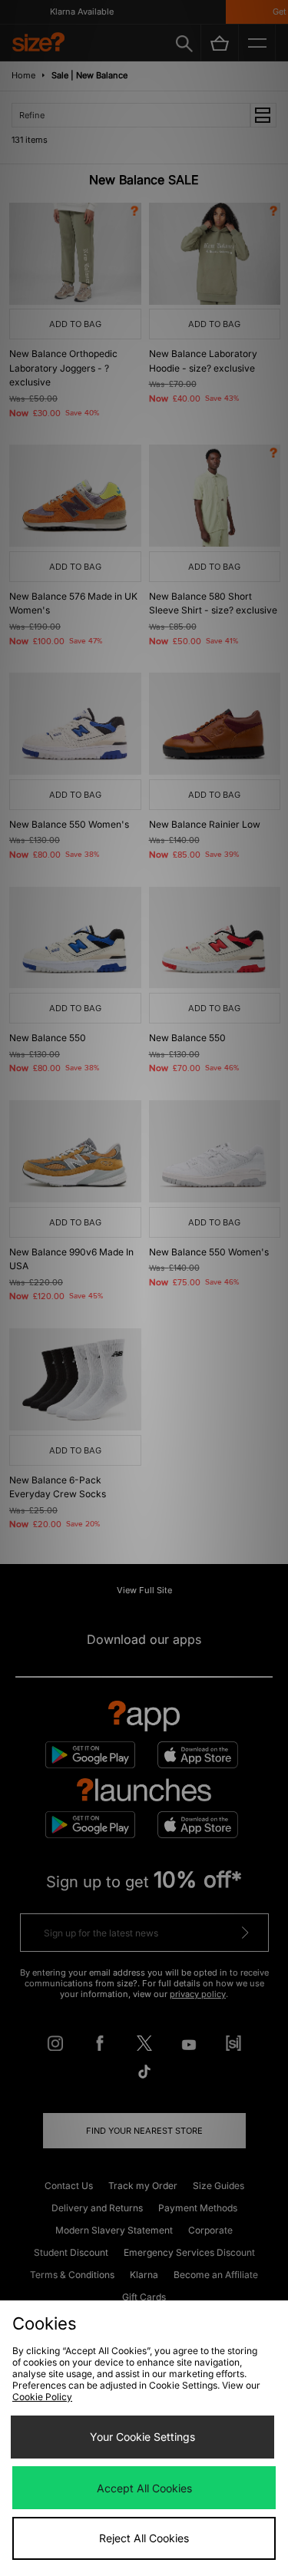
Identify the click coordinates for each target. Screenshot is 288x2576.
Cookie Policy (42, 2397)
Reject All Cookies (144, 2538)
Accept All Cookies (144, 2488)
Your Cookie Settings (142, 2437)
